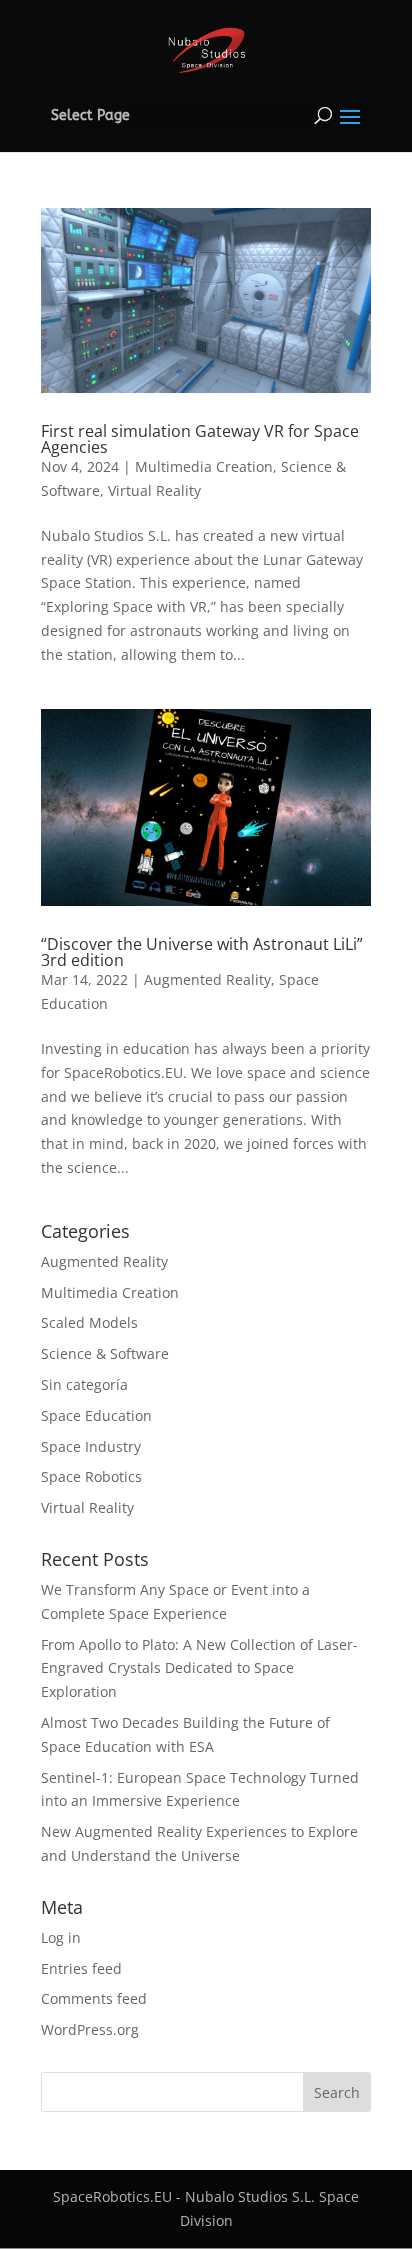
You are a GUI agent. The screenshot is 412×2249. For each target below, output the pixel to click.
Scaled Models (89, 1322)
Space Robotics (91, 1476)
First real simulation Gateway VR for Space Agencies (200, 439)
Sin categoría (84, 1384)
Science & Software (105, 1353)
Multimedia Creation (204, 466)
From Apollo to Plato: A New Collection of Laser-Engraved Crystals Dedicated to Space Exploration (199, 1668)
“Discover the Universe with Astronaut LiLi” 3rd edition (202, 952)
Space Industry (91, 1446)
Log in (61, 1937)
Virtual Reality (154, 490)
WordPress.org (90, 2029)
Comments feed (94, 1998)
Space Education (96, 1415)
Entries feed (81, 1968)
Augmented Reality (207, 979)
